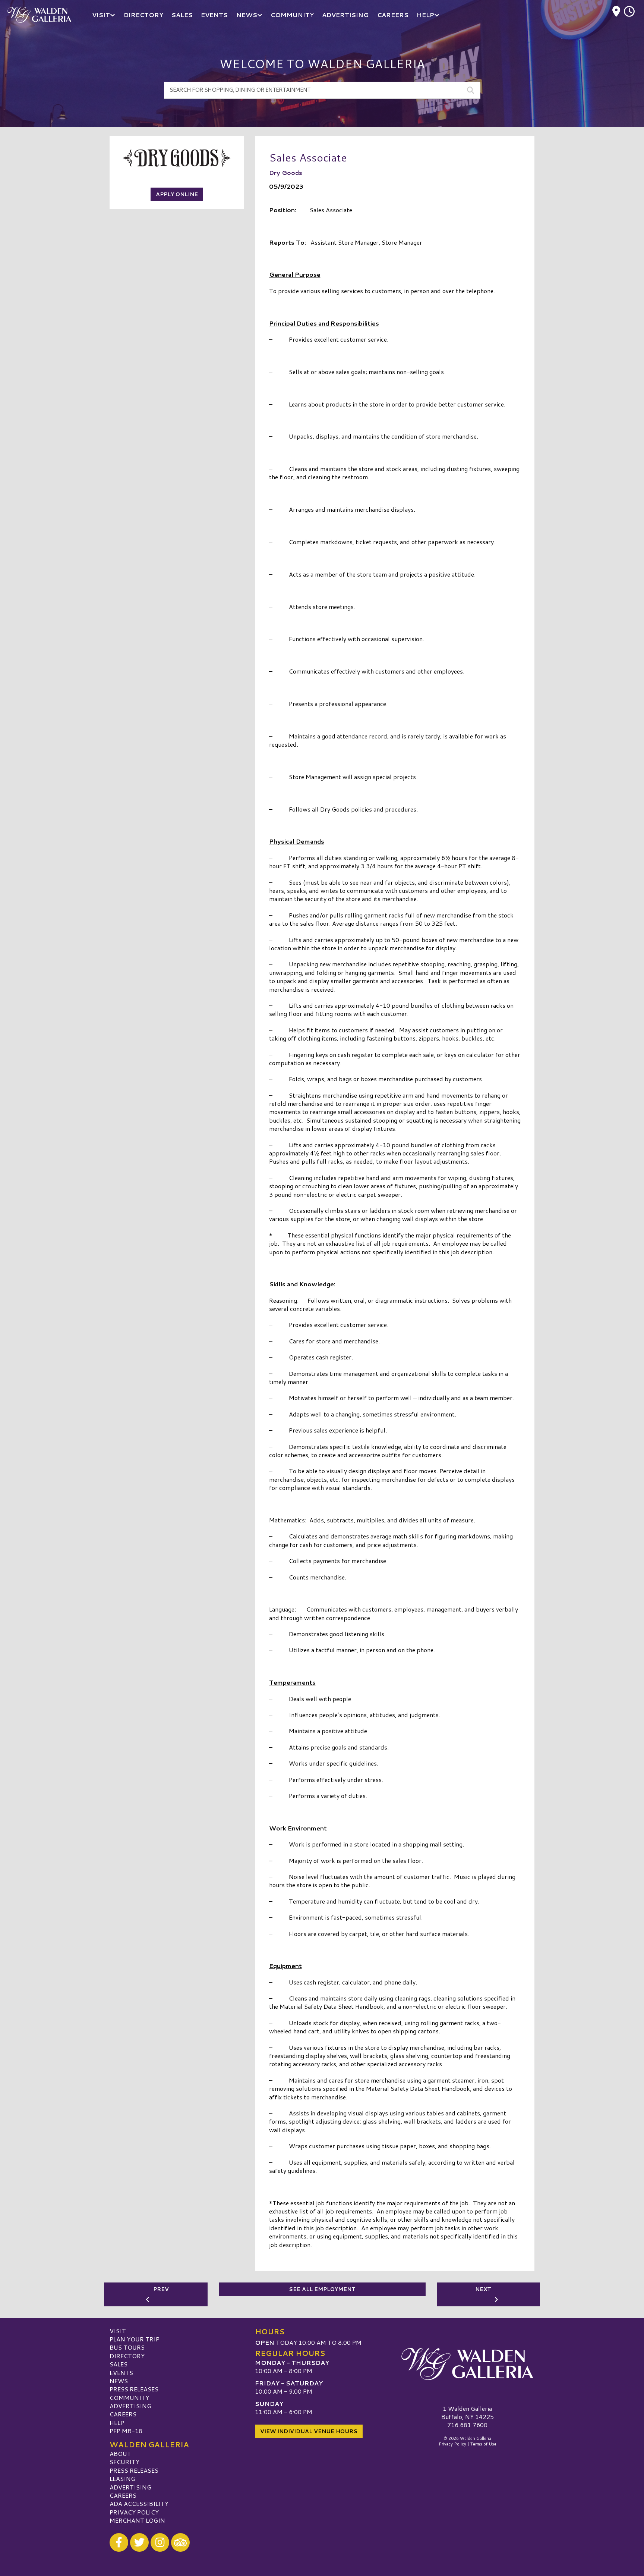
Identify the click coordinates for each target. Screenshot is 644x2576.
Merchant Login (137, 2520)
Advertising (130, 2406)
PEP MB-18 (126, 2431)
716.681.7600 (467, 2425)
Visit (118, 2331)
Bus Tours (127, 2347)
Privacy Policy (134, 2512)
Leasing (122, 2478)
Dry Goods (286, 172)
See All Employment (322, 2289)
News (119, 2381)
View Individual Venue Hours (309, 2431)
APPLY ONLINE (177, 194)
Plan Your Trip (135, 2339)
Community (129, 2398)
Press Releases (134, 2389)
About (120, 2453)
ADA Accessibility (139, 2503)
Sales (119, 2364)
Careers (123, 2414)
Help (117, 2423)
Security (124, 2462)
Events (121, 2373)
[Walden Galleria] (467, 2364)
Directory (127, 2356)
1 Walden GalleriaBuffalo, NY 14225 (468, 2412)
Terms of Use (483, 2444)
